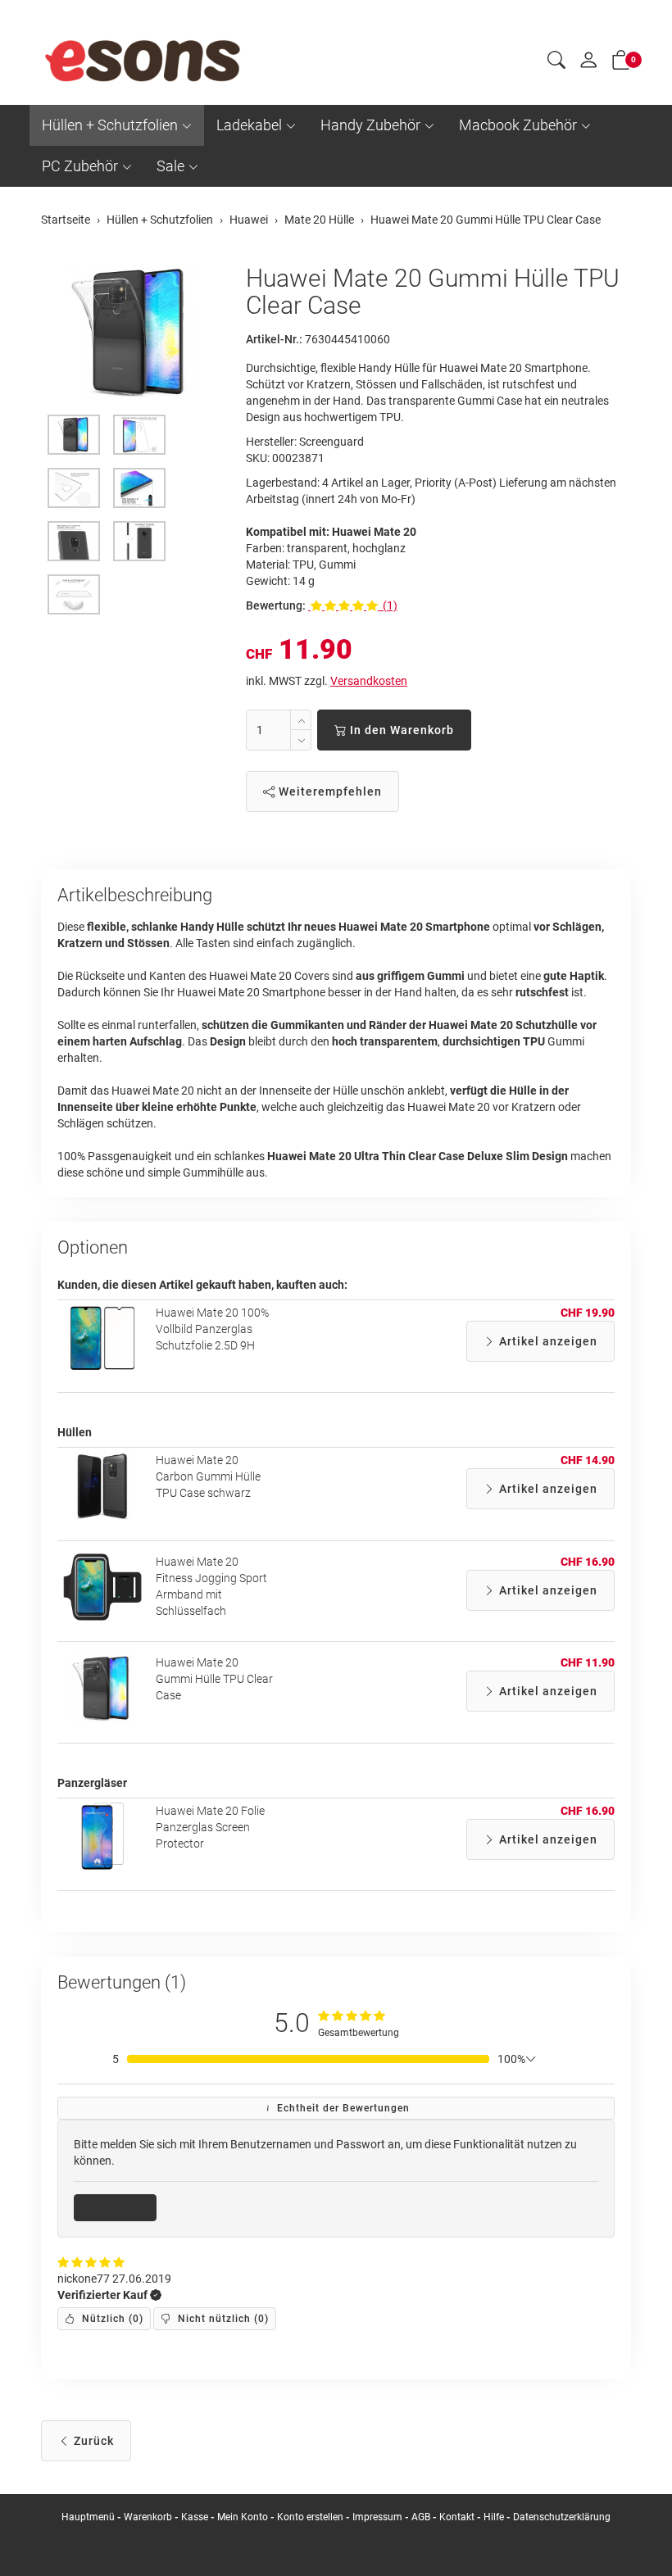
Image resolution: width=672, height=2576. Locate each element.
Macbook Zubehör (518, 125)
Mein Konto (243, 2517)
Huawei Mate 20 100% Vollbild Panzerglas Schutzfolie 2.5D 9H (212, 1329)
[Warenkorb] (621, 63)
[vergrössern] (131, 333)
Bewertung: (276, 605)
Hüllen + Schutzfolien (110, 125)
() (111, 2319)
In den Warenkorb (400, 730)
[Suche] (556, 62)
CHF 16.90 (588, 1562)
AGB (421, 2517)
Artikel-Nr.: (274, 339)
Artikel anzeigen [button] (547, 1341)
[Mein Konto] (588, 64)
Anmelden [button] (121, 2207)
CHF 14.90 (588, 1460)
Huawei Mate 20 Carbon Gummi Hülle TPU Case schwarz (208, 1476)
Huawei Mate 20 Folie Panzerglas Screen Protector (210, 1827)
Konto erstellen (310, 2517)
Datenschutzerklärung (562, 2517)
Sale (170, 166)
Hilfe (494, 2517)
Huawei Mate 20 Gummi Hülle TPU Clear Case (214, 1679)
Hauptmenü (88, 2517)
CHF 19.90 (588, 1313)
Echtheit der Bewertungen (342, 2108)
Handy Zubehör (370, 125)
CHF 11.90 (588, 1662)
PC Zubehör (80, 166)
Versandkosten (369, 681)
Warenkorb (149, 2517)
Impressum (377, 2517)
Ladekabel (249, 125)
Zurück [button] (92, 2441)
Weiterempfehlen (329, 791)
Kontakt (457, 2517)
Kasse (195, 2517)
